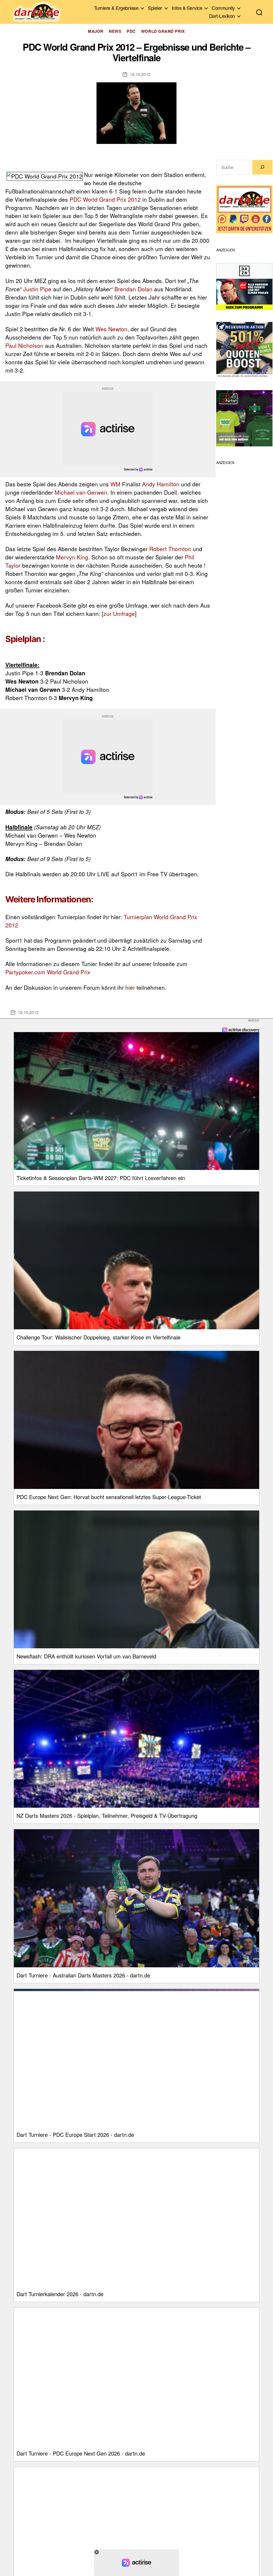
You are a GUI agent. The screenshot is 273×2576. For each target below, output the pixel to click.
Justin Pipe (37, 289)
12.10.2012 (140, 74)
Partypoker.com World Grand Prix (48, 972)
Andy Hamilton (161, 484)
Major (96, 31)
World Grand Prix (163, 31)
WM (115, 484)
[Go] (262, 167)
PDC (131, 31)
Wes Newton (111, 329)
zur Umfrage (119, 613)
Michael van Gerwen (81, 492)
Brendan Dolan (133, 289)
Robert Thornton (170, 549)
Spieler (155, 8)
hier (130, 987)
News (115, 31)
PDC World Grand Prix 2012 (105, 199)
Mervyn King (72, 557)
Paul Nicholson (24, 345)
